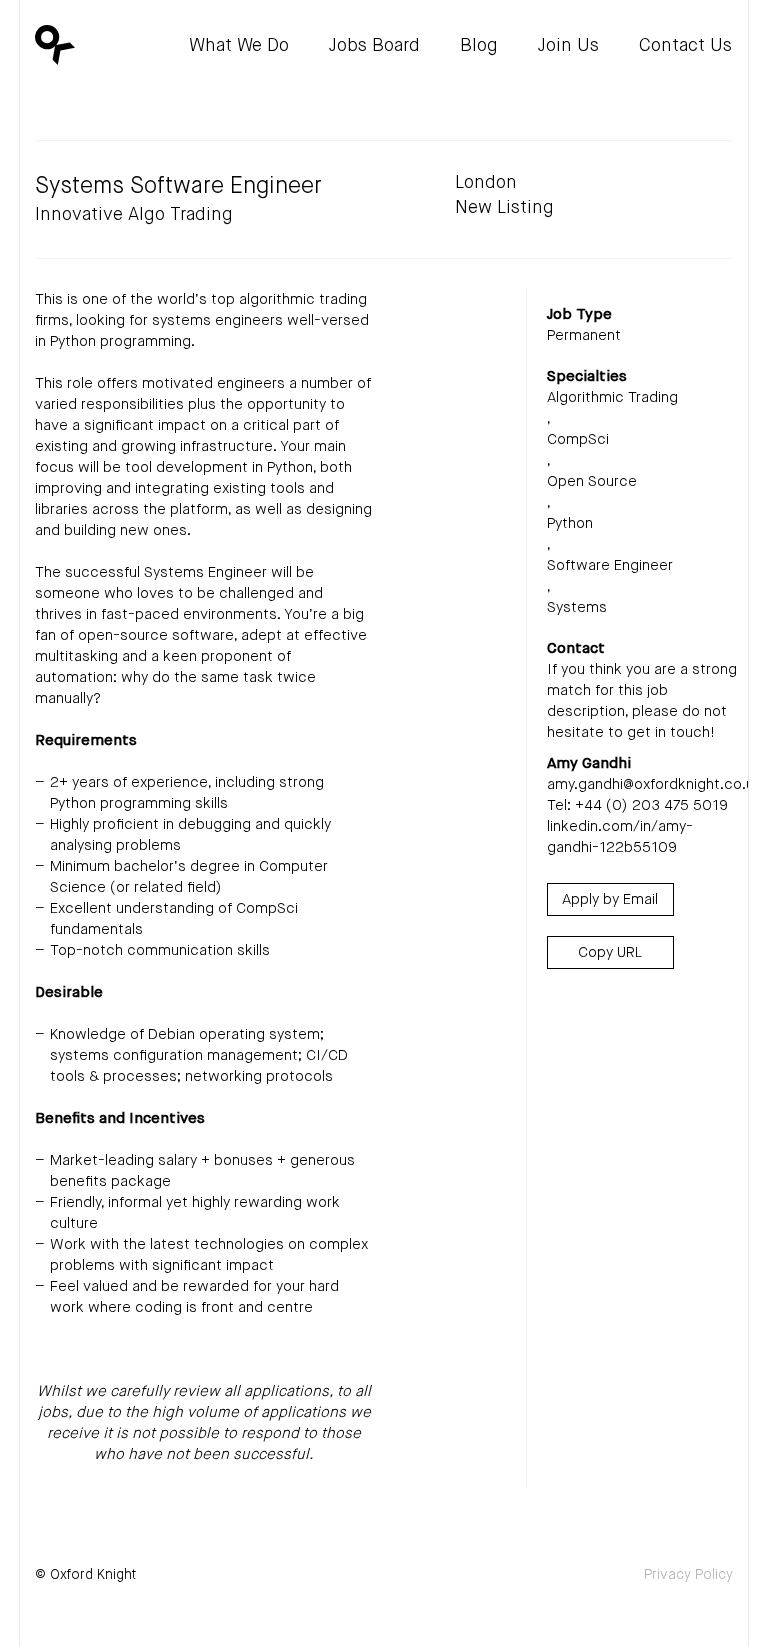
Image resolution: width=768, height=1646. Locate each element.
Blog (479, 46)
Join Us (568, 46)
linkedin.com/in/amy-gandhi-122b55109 (620, 837)
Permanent (584, 335)
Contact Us (685, 46)
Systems (577, 607)
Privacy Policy (688, 1575)
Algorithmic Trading (612, 397)
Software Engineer (610, 565)
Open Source (592, 481)
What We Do (239, 46)
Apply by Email (610, 899)
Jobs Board (374, 46)
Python (570, 523)
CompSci (578, 439)
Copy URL (610, 952)
